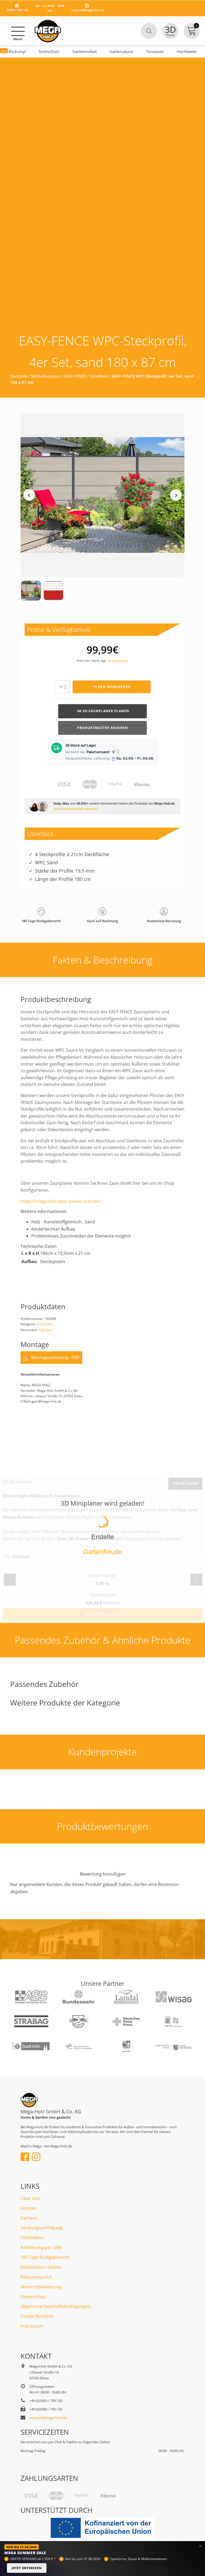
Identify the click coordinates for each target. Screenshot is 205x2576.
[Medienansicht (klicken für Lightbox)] (102, 495)
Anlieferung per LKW (41, 2247)
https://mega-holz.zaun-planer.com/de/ (60, 1201)
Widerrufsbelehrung (41, 2287)
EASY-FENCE (75, 376)
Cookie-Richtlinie (37, 2316)
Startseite (19, 376)
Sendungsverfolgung (41, 2228)
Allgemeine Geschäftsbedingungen (56, 2306)
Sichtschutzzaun (46, 376)
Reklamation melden (41, 2267)
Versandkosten (118, 661)
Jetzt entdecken (27, 2568)
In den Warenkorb (112, 687)
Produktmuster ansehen (102, 728)
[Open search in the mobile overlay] (149, 31)
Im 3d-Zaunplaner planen (102, 711)
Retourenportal (36, 2277)
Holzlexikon (32, 2238)
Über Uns (30, 2198)
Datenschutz (33, 2297)
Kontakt (28, 2208)
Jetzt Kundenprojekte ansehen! (76, 809)
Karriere (29, 2218)
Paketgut (45, 1330)
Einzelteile (99, 376)
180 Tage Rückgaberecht (45, 2257)
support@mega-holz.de (88, 10)
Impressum (32, 2326)
